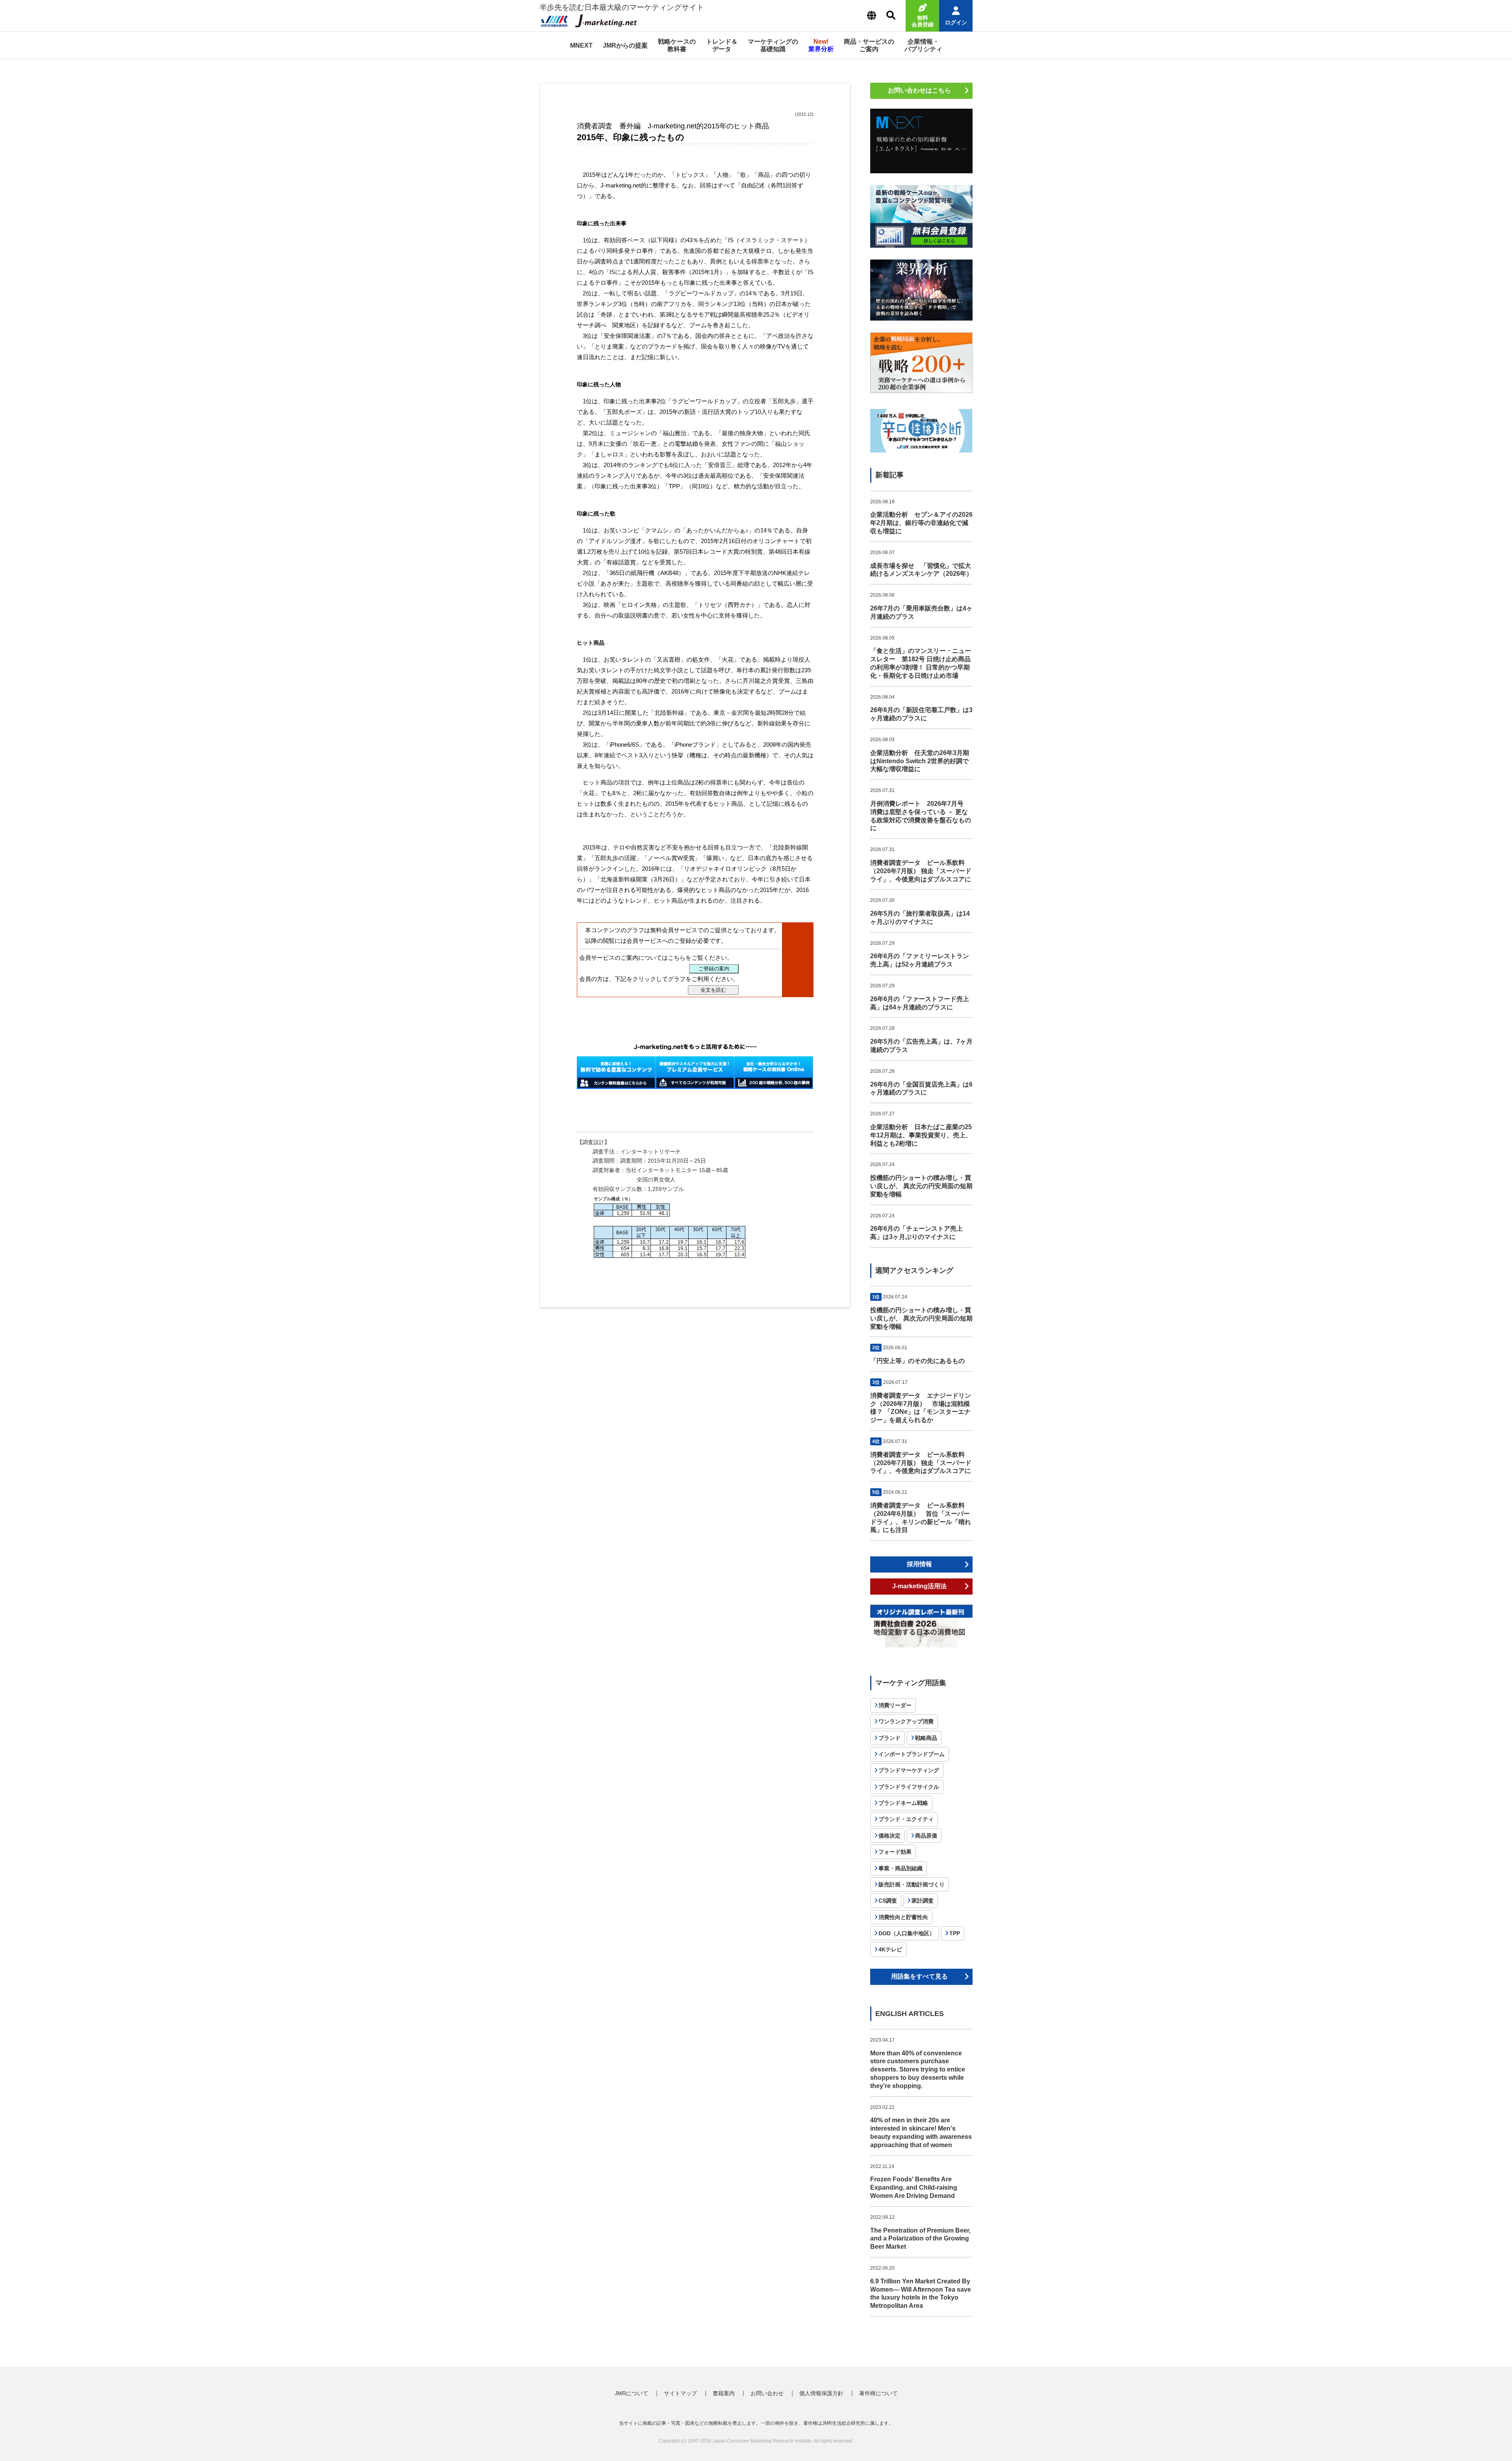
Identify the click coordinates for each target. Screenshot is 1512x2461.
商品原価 (926, 1836)
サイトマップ (680, 2393)
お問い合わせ (767, 2393)
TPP (955, 1933)
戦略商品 (926, 1738)
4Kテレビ (890, 1949)
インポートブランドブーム (912, 1754)
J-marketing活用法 (919, 1586)
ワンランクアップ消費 (906, 1721)
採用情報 (919, 1564)
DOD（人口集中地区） (907, 1933)
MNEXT (581, 45)
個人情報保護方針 (821, 2393)
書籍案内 (724, 2393)
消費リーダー (895, 1705)
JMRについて (631, 2393)
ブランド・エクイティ (906, 1819)
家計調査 (923, 1901)
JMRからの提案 (625, 45)
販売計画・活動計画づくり (912, 1884)
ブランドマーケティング (909, 1770)
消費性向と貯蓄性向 (903, 1917)
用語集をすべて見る (919, 1976)
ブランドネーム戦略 (903, 1803)
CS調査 (888, 1901)
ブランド (889, 1738)
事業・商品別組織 (901, 1868)
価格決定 (889, 1836)
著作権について (878, 2393)
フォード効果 (895, 1852)
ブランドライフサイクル (909, 1787)
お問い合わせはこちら (919, 90)
